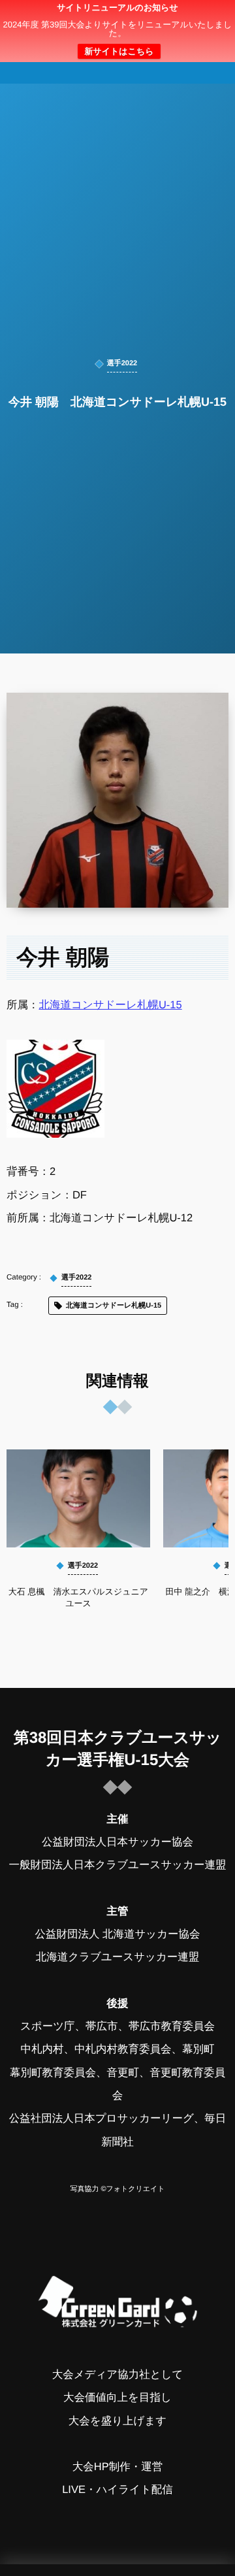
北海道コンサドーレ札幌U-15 (111, 1005)
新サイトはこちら (119, 51)
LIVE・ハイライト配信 (117, 2490)
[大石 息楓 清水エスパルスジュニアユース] (78, 1498)
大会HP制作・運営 (117, 2467)
